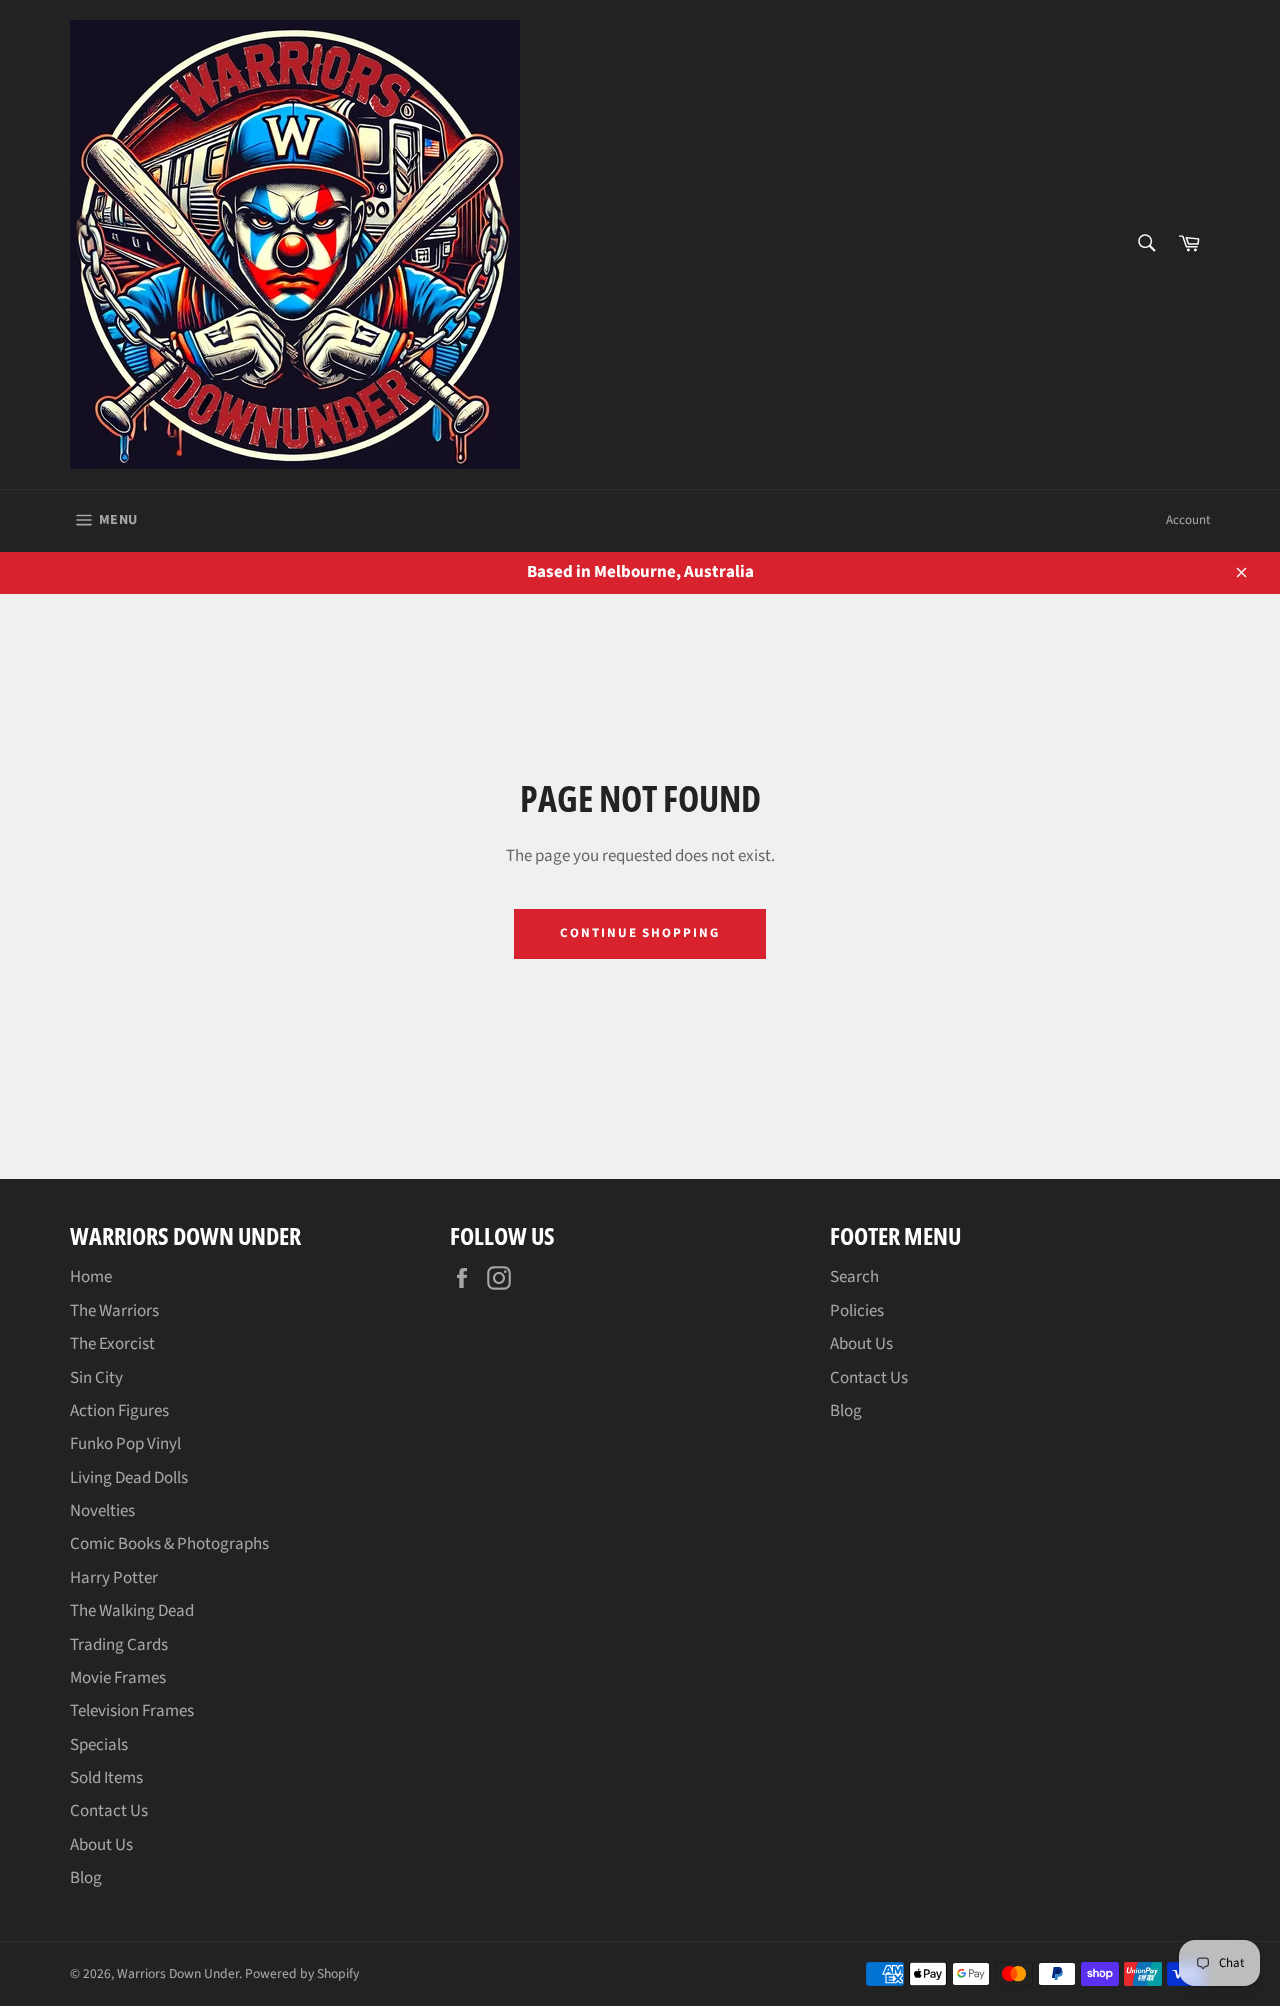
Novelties (102, 1511)
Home (91, 1277)
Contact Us (109, 1811)
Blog (86, 1878)
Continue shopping (640, 933)
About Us (101, 1845)
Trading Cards (119, 1645)
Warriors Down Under (178, 1973)
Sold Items (106, 1778)
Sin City (96, 1378)
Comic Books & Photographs (169, 1544)
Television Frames (132, 1711)
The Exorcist (112, 1344)
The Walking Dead (132, 1611)
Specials (99, 1745)
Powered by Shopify (302, 1973)
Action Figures (119, 1411)
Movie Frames (118, 1678)
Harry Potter (114, 1578)
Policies (857, 1311)
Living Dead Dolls (129, 1478)
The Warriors (114, 1311)
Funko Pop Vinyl (125, 1444)
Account (1188, 520)
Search (854, 1277)
